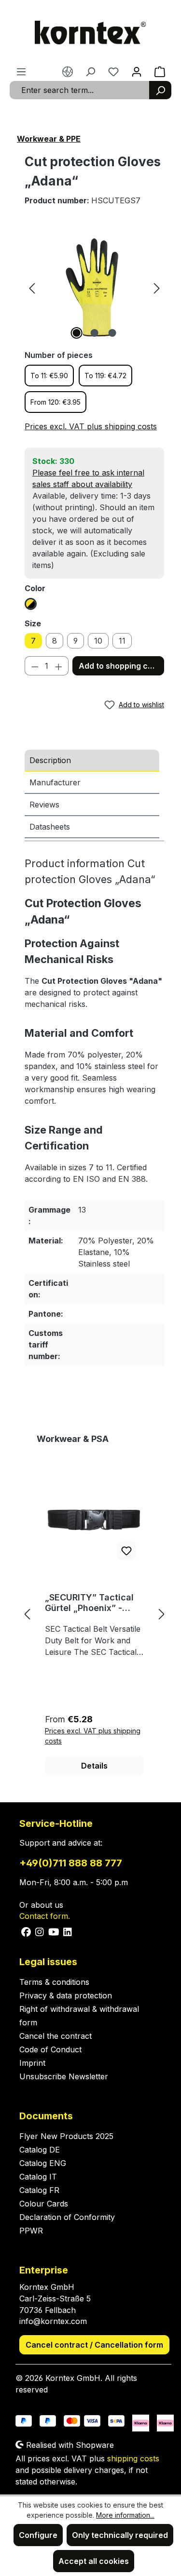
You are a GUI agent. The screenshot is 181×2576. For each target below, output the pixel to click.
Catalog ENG (43, 2163)
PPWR (31, 2231)
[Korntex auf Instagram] (40, 1931)
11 (122, 641)
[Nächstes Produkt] (162, 1614)
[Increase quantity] (59, 666)
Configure (38, 2535)
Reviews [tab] (44, 805)
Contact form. (45, 1916)
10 (98, 641)
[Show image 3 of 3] (112, 333)
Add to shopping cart (119, 666)
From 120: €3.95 (56, 402)
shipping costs (133, 2458)
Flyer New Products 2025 (66, 2136)
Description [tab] (50, 760)
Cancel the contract (56, 2036)
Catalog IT (38, 2177)
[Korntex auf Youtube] (54, 1931)
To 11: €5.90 (49, 376)
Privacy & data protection (66, 1995)
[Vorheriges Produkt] (27, 1614)
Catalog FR (39, 2190)
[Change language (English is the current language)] (68, 71)
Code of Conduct (50, 2049)
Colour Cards (44, 2204)
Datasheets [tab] (50, 827)
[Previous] (32, 287)
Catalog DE (40, 2150)
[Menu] (21, 71)
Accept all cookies (94, 2561)
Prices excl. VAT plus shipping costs (91, 426)
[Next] (157, 287)
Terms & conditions (54, 1982)
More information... (125, 2515)
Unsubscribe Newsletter (64, 2076)
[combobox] (80, 90)
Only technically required (120, 2535)
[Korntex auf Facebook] (26, 1931)
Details (94, 1766)
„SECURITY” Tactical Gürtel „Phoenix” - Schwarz (89, 1603)
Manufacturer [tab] (55, 782)
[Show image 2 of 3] (94, 333)
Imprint (32, 2063)
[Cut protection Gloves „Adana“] (94, 287)
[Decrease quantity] (35, 666)
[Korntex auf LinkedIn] (67, 1931)
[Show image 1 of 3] (76, 333)
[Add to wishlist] (126, 1551)
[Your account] (137, 71)
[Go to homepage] (91, 33)
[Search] (160, 90)
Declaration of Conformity (67, 2217)
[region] (94, 287)
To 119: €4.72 (105, 376)
